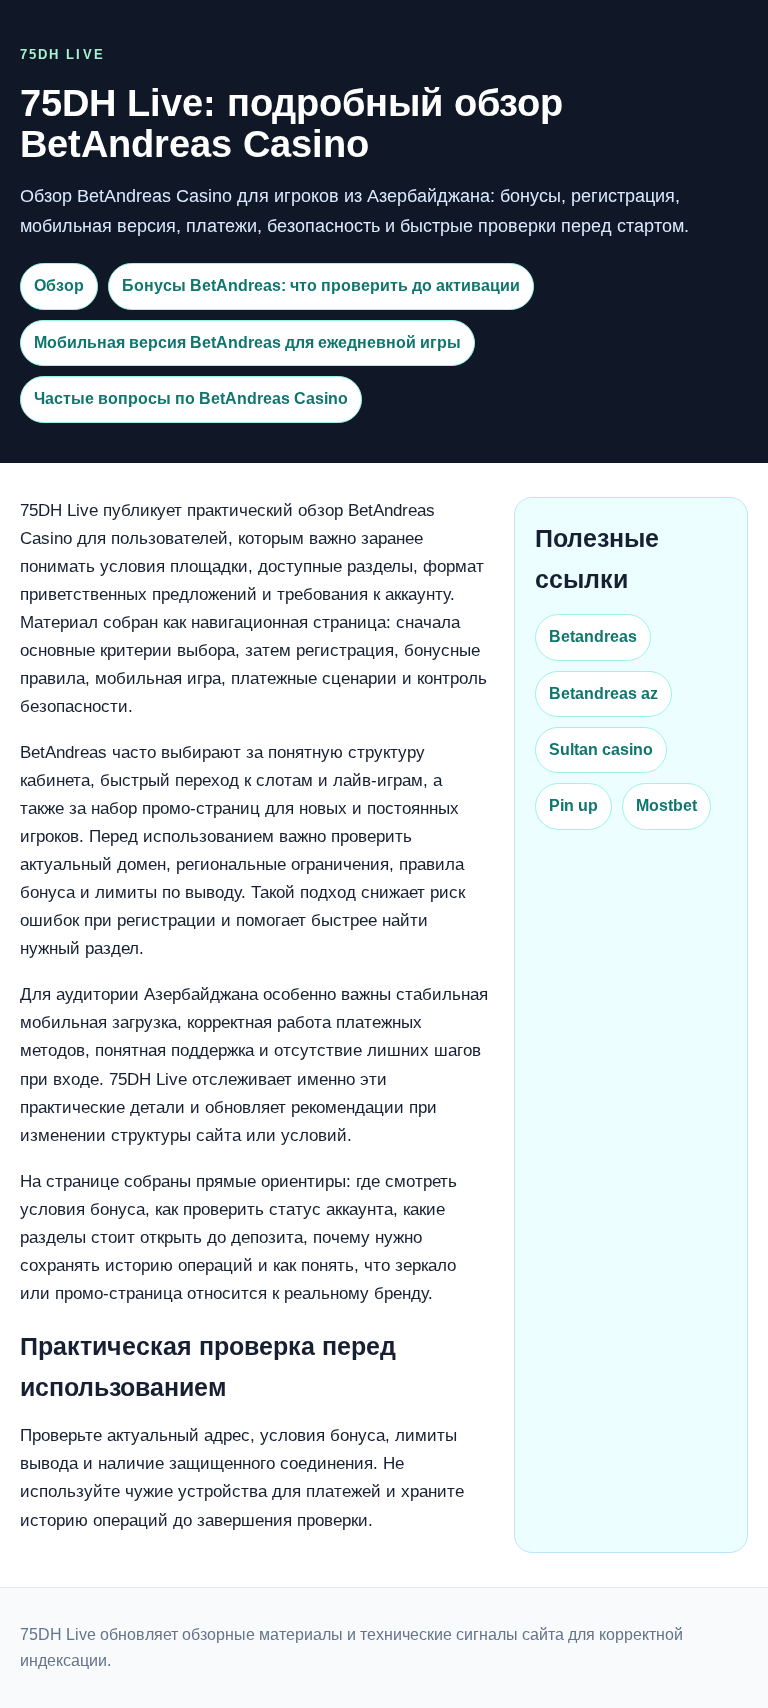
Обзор (59, 285)
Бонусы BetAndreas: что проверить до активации (321, 285)
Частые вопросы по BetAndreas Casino (191, 398)
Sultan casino (601, 749)
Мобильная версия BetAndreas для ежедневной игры (247, 342)
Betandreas (593, 636)
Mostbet (666, 805)
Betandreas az (603, 693)
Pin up (573, 805)
